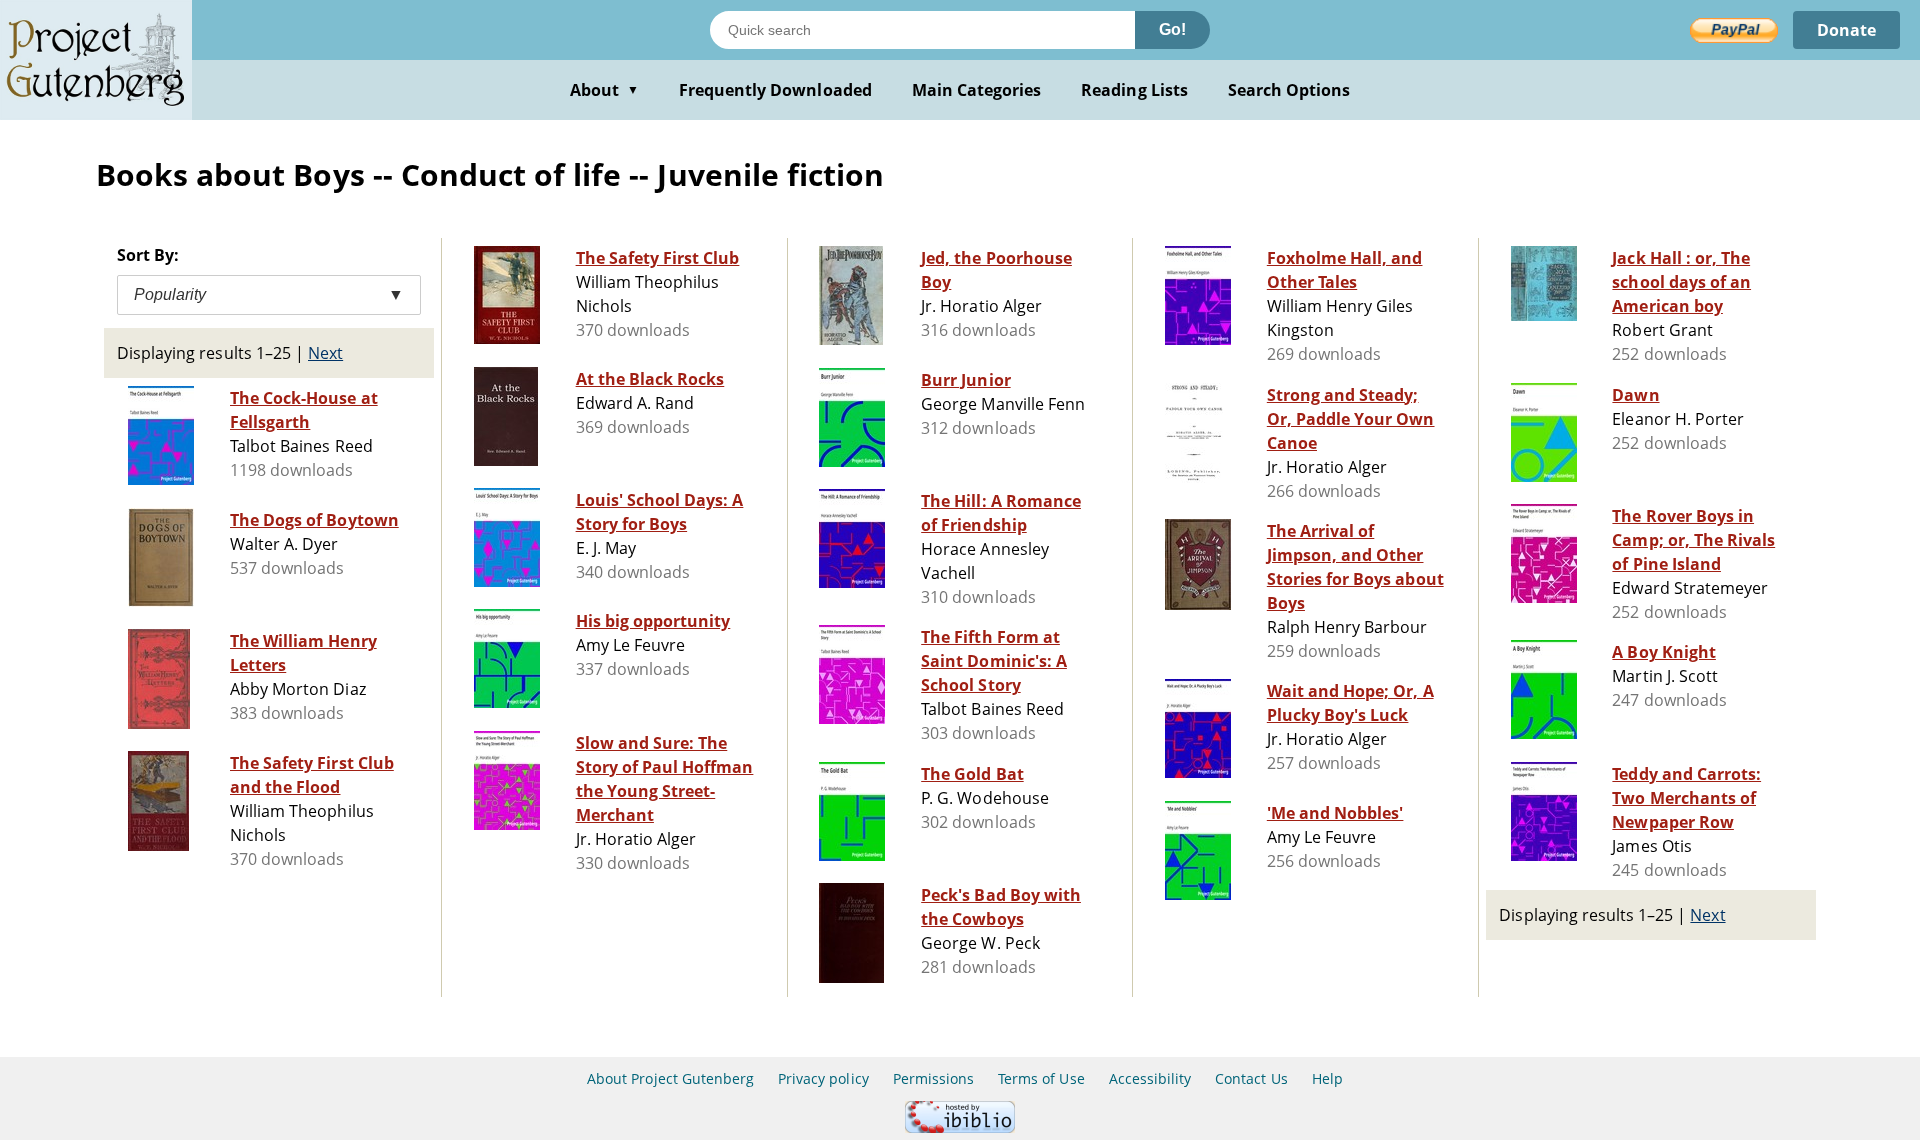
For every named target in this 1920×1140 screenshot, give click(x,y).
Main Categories (977, 90)
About (604, 90)
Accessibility (1150, 1078)
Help (1327, 1078)
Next (325, 353)
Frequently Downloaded (775, 90)
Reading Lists (1134, 90)
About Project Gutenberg (670, 1078)
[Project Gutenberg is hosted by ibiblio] (960, 1127)
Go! (1172, 29)
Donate (1846, 30)
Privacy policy (823, 1078)
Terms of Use (1041, 1078)
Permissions (933, 1078)
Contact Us (1251, 1078)
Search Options (1289, 90)
